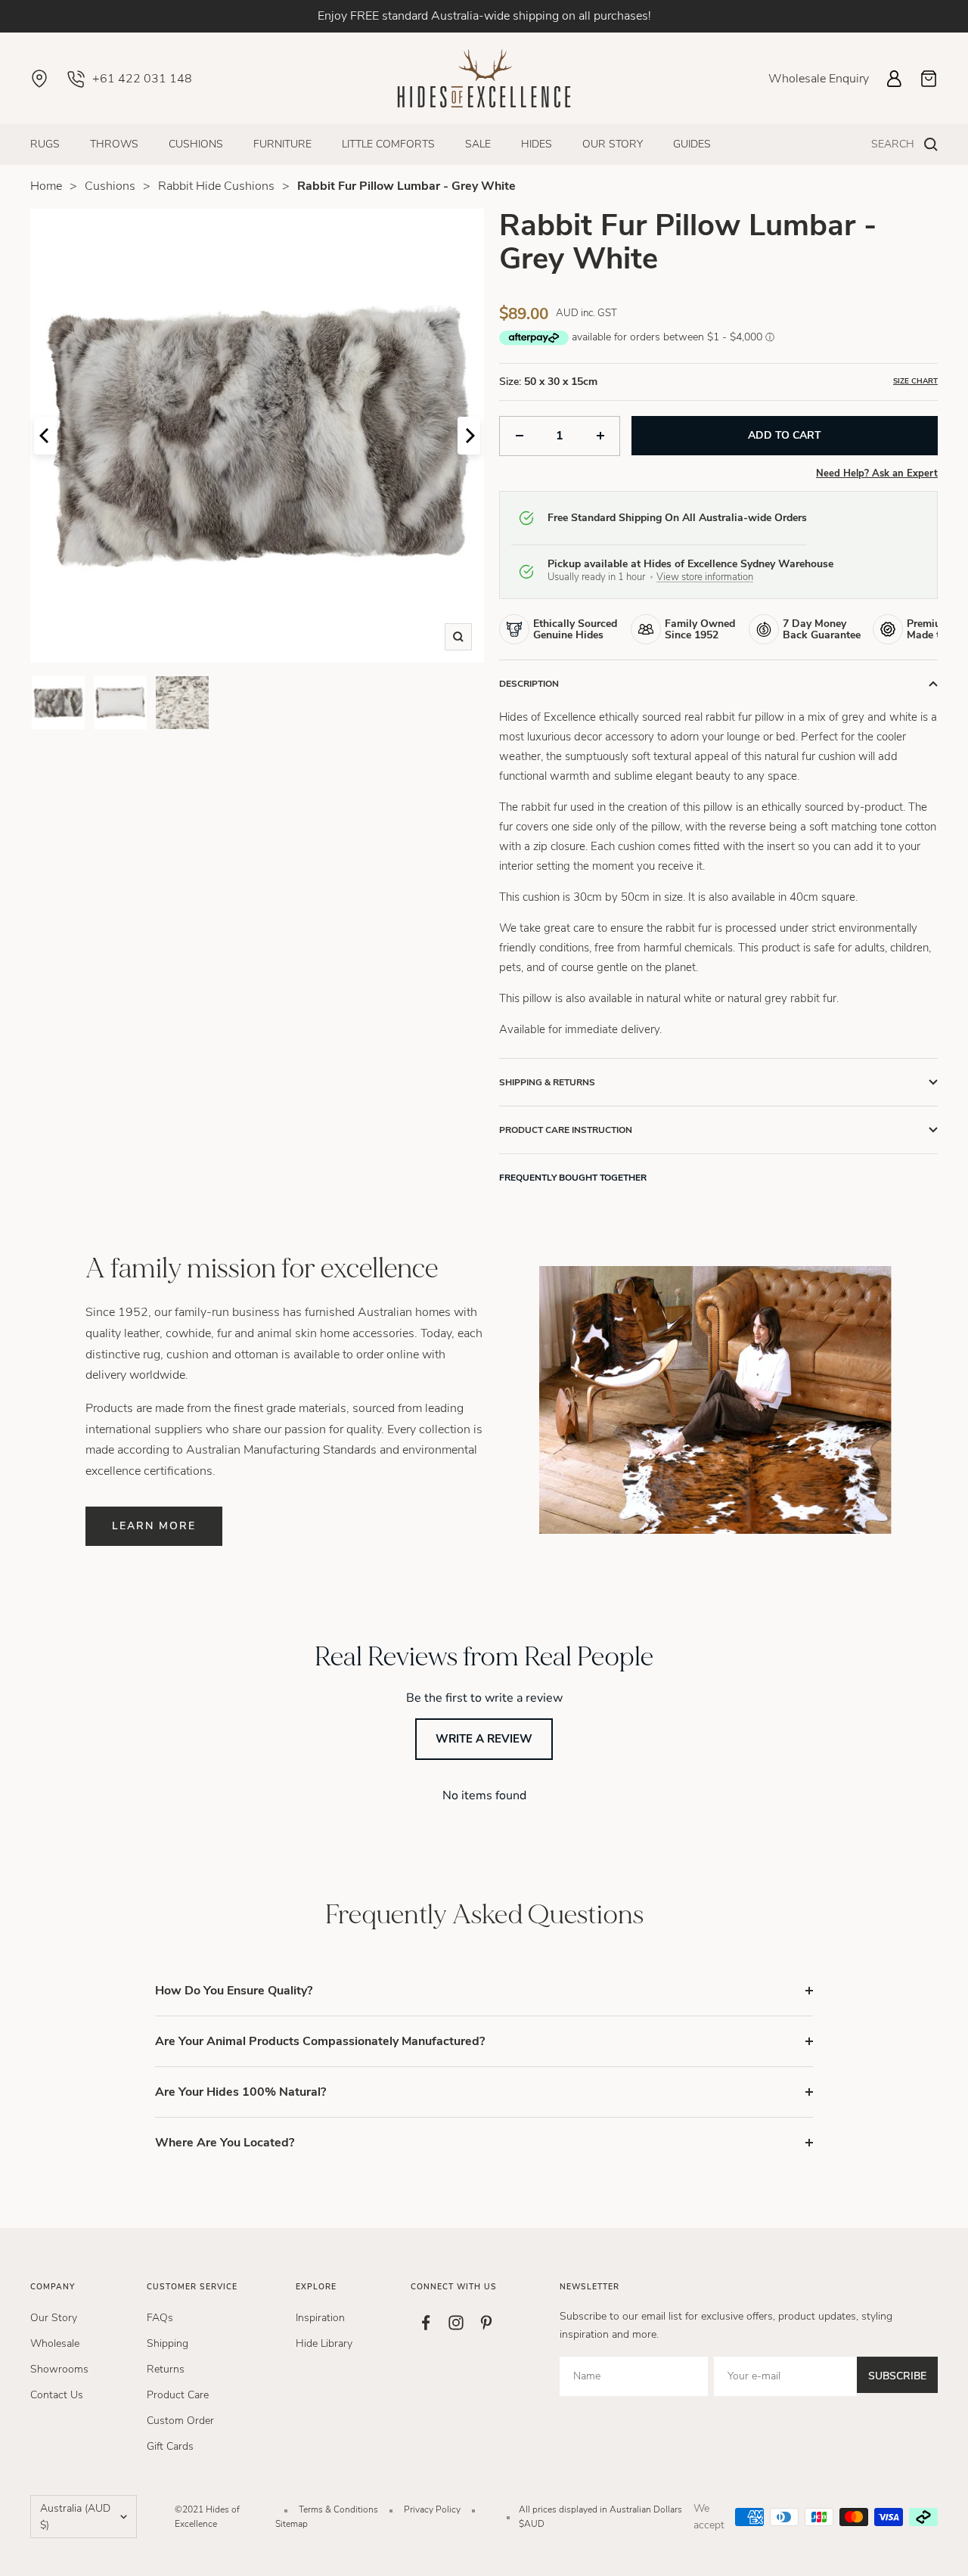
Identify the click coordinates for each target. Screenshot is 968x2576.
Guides (692, 144)
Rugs (45, 144)
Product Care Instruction (566, 1130)
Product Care (178, 2395)
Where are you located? (225, 2143)
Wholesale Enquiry (819, 79)
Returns (166, 2369)
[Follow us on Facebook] (426, 2323)
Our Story (613, 144)
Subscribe (897, 2376)
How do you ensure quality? (234, 1991)
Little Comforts (388, 144)
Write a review (484, 1739)
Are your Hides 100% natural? (240, 2092)
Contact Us (57, 2395)
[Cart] (929, 79)
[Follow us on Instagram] (456, 2323)
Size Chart (915, 381)
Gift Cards (170, 2446)
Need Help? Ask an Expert (877, 473)
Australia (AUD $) (75, 2517)
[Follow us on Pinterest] (486, 2323)
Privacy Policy (432, 2509)
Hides (537, 144)
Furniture (282, 144)
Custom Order (180, 2421)
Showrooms (59, 2369)
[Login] (894, 79)
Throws (114, 144)
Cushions (196, 144)
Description (529, 684)
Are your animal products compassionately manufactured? (320, 2041)
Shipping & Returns (547, 1082)
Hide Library (324, 2343)
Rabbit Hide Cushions (216, 186)
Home (46, 186)
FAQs (160, 2318)
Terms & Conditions (338, 2509)
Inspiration (320, 2318)
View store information (705, 577)
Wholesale (55, 2343)
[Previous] (45, 436)
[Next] (469, 436)
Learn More (154, 1526)
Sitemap (292, 2524)
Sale (478, 144)
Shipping (168, 2343)
